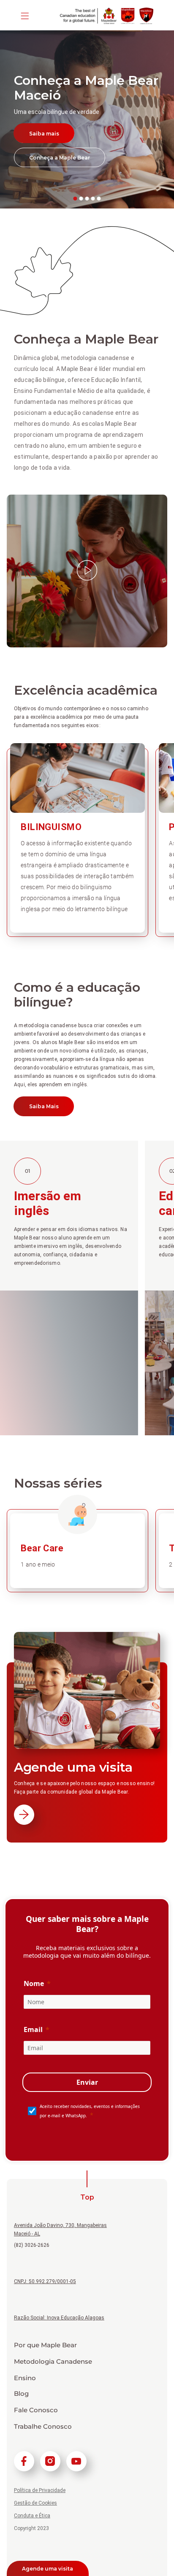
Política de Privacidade (40, 2490)
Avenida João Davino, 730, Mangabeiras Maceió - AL (60, 2230)
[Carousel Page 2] (81, 199)
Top (87, 2197)
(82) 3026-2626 (32, 2245)
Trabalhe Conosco (43, 2427)
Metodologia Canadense (53, 2362)
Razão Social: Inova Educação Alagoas (59, 2318)
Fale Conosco (36, 2410)
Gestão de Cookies (35, 2503)
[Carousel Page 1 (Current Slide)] (75, 199)
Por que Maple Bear (45, 2345)
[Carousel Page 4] (93, 199)
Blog (21, 2394)
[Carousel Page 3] (87, 199)
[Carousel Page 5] (99, 199)
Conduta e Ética (32, 2516)
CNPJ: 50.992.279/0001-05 (45, 2281)
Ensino (25, 2378)
